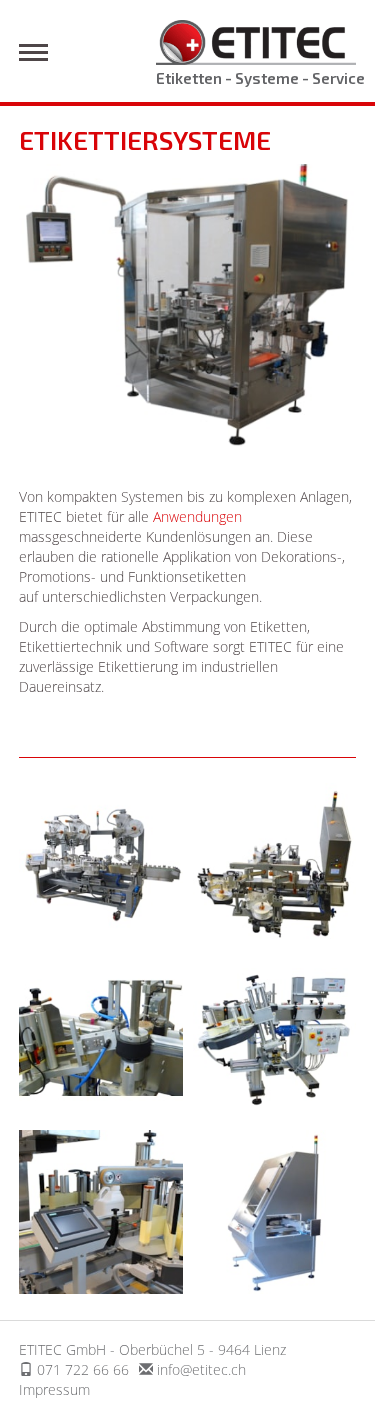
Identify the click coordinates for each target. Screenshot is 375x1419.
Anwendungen (197, 516)
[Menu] (33, 52)
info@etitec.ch (201, 1369)
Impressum (54, 1389)
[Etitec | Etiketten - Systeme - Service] (256, 40)
